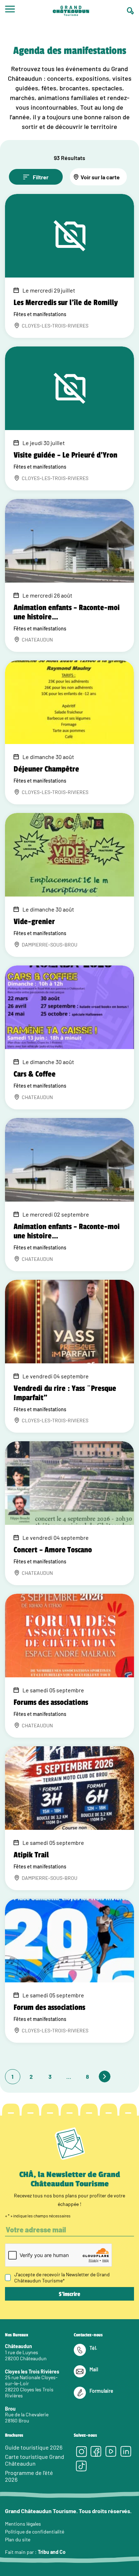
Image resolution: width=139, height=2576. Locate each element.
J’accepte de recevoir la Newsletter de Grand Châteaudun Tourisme (62, 2277)
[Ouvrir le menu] (10, 11)
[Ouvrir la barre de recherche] (130, 11)
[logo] (71, 11)
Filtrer (41, 177)
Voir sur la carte (100, 177)
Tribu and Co (52, 2552)
